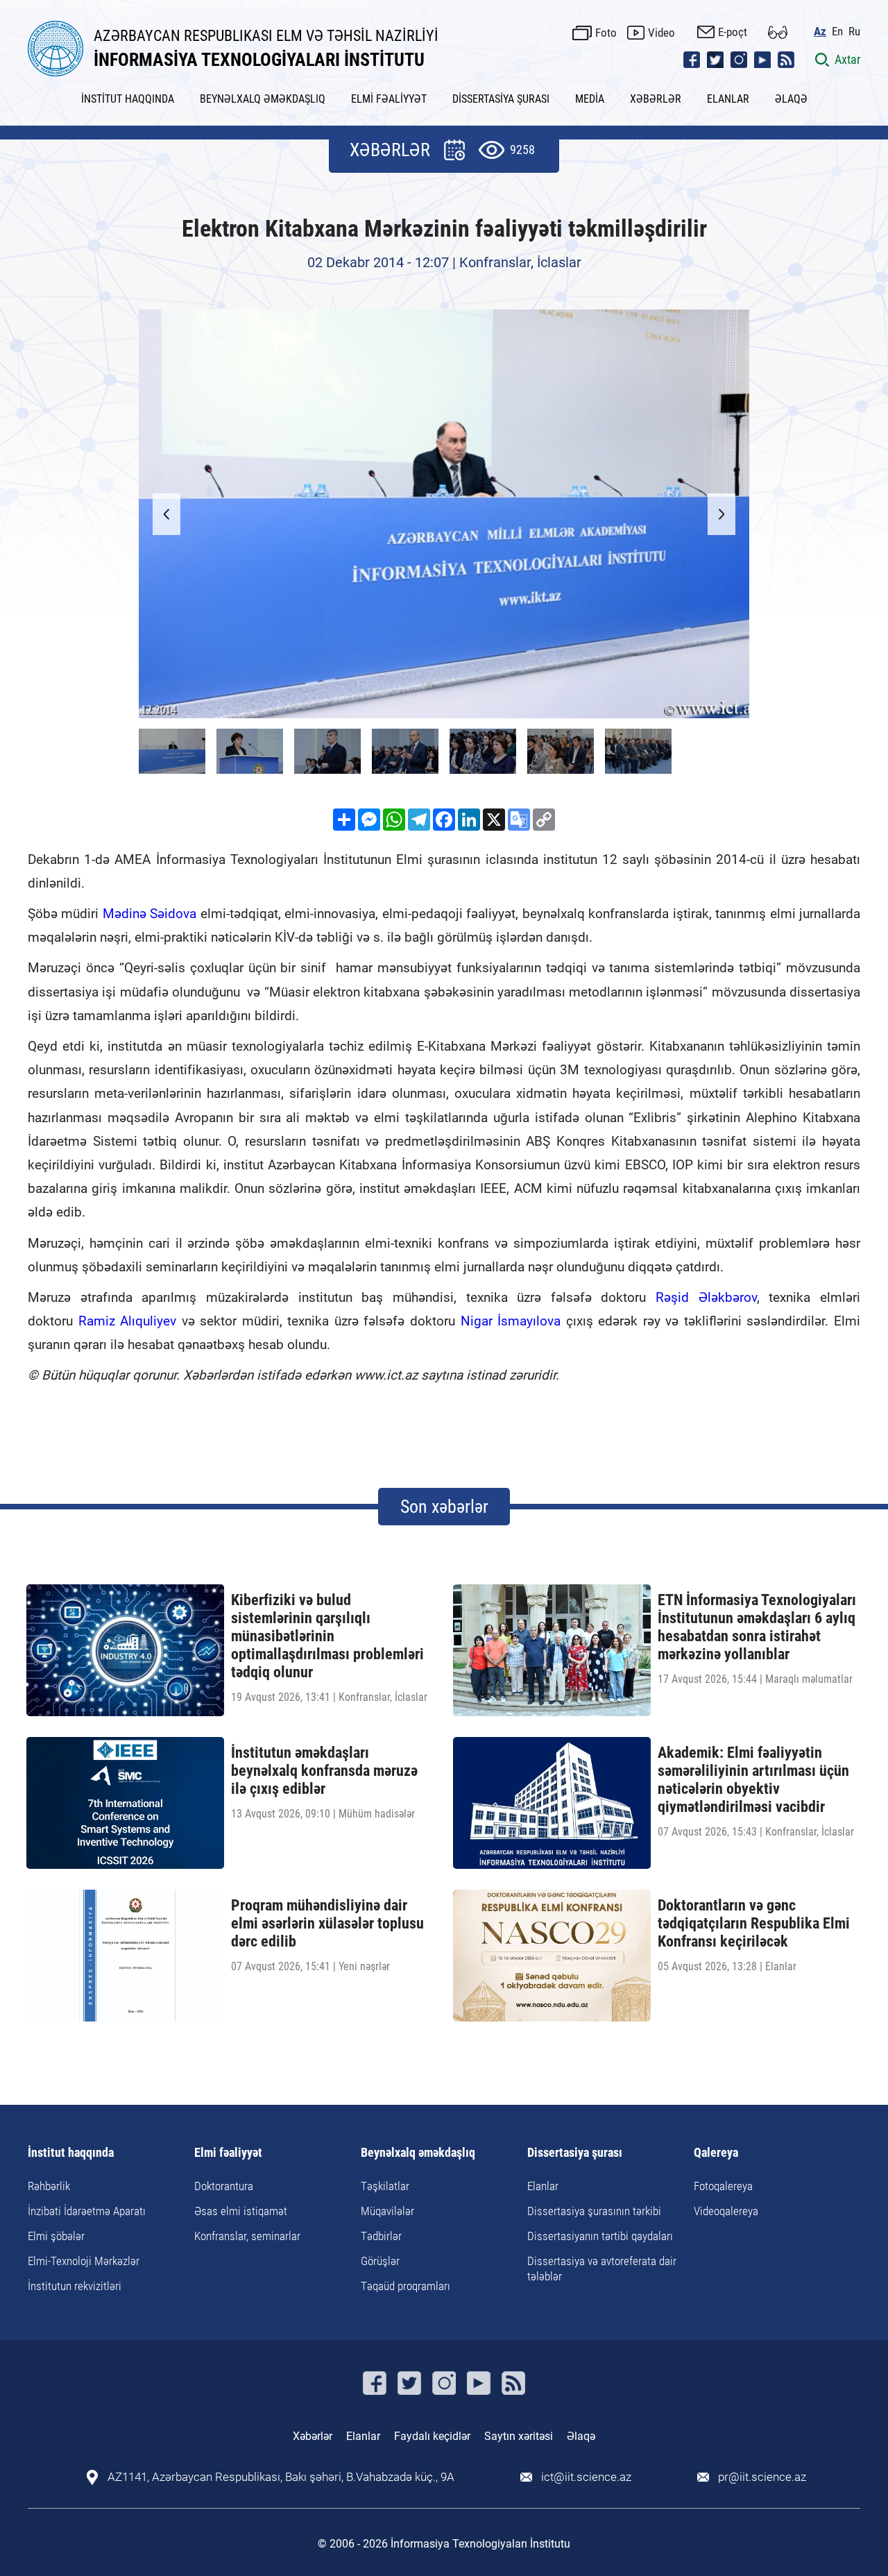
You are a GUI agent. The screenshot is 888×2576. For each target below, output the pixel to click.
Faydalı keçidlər (432, 2436)
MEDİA (590, 99)
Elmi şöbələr (56, 2236)
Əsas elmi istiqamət (241, 2211)
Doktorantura (224, 2186)
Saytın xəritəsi (519, 2436)
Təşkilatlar (385, 2186)
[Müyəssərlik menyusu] (778, 32)
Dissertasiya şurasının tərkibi (594, 2211)
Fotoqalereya (723, 2186)
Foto (606, 33)
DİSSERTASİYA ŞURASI (501, 99)
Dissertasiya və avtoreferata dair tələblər (602, 2269)
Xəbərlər (313, 2436)
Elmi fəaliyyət (228, 2153)
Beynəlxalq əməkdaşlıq (418, 2153)
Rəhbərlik (49, 2186)
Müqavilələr (387, 2211)
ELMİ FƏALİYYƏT (389, 99)
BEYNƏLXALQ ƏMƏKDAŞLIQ (263, 99)
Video (661, 33)
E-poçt (733, 32)
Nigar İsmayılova (511, 1321)
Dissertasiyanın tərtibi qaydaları (600, 2236)
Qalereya (716, 2153)
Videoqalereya (726, 2211)
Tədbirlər (381, 2236)
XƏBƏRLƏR (656, 99)
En (837, 32)
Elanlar (543, 2186)
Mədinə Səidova (150, 914)
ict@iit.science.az (586, 2477)
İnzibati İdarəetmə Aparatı (87, 2211)
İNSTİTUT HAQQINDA (128, 99)
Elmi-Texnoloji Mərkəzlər (84, 2261)
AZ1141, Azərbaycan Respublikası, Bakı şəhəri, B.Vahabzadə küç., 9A (281, 2477)
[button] (721, 514)
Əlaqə (581, 2436)
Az (820, 32)
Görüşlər (380, 2261)
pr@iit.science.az (762, 2477)
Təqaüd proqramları (405, 2286)
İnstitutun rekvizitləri (75, 2286)
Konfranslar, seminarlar (247, 2236)
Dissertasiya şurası (575, 2153)
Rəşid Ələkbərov (706, 1297)
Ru (854, 32)
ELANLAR (728, 99)
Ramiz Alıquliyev (128, 1321)
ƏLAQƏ (791, 99)
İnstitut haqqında (71, 2153)
